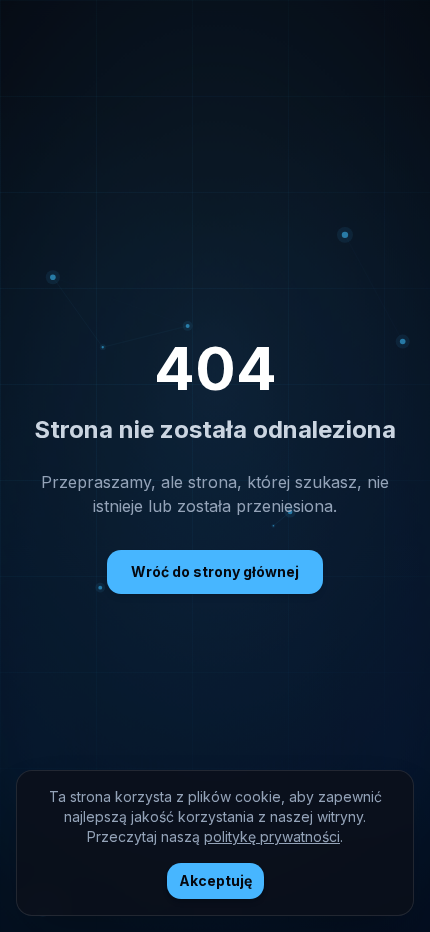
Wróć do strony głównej (215, 571)
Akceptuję (215, 880)
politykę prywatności (272, 836)
